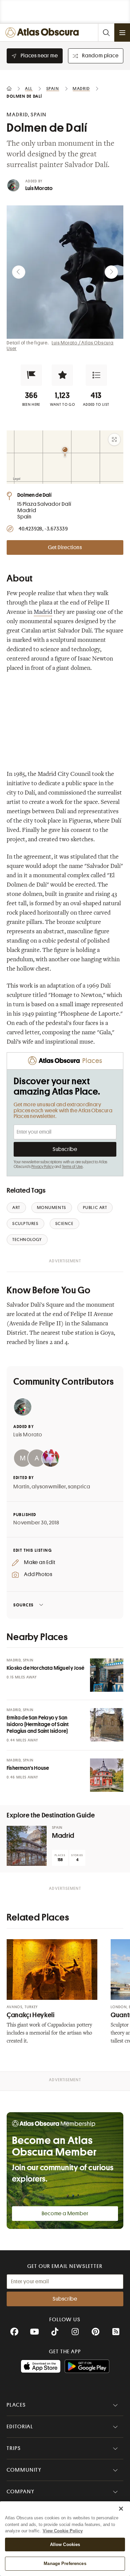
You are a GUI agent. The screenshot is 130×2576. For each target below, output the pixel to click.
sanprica (79, 1487)
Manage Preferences (65, 2563)
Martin (21, 1487)
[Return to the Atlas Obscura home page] (44, 33)
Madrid (43, 612)
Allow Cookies (65, 2544)
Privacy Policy (42, 1167)
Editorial (20, 2427)
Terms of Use (72, 1167)
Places (16, 2405)
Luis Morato (39, 188)
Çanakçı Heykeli (30, 2015)
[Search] (106, 33)
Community (24, 2470)
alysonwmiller (49, 1487)
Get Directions (65, 547)
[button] (31, 375)
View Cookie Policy (63, 2531)
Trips (14, 2448)
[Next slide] (111, 272)
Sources (23, 1605)
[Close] (121, 2509)
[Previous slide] (19, 272)
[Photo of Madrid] (27, 1846)
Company (20, 2492)
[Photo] (107, 1675)
